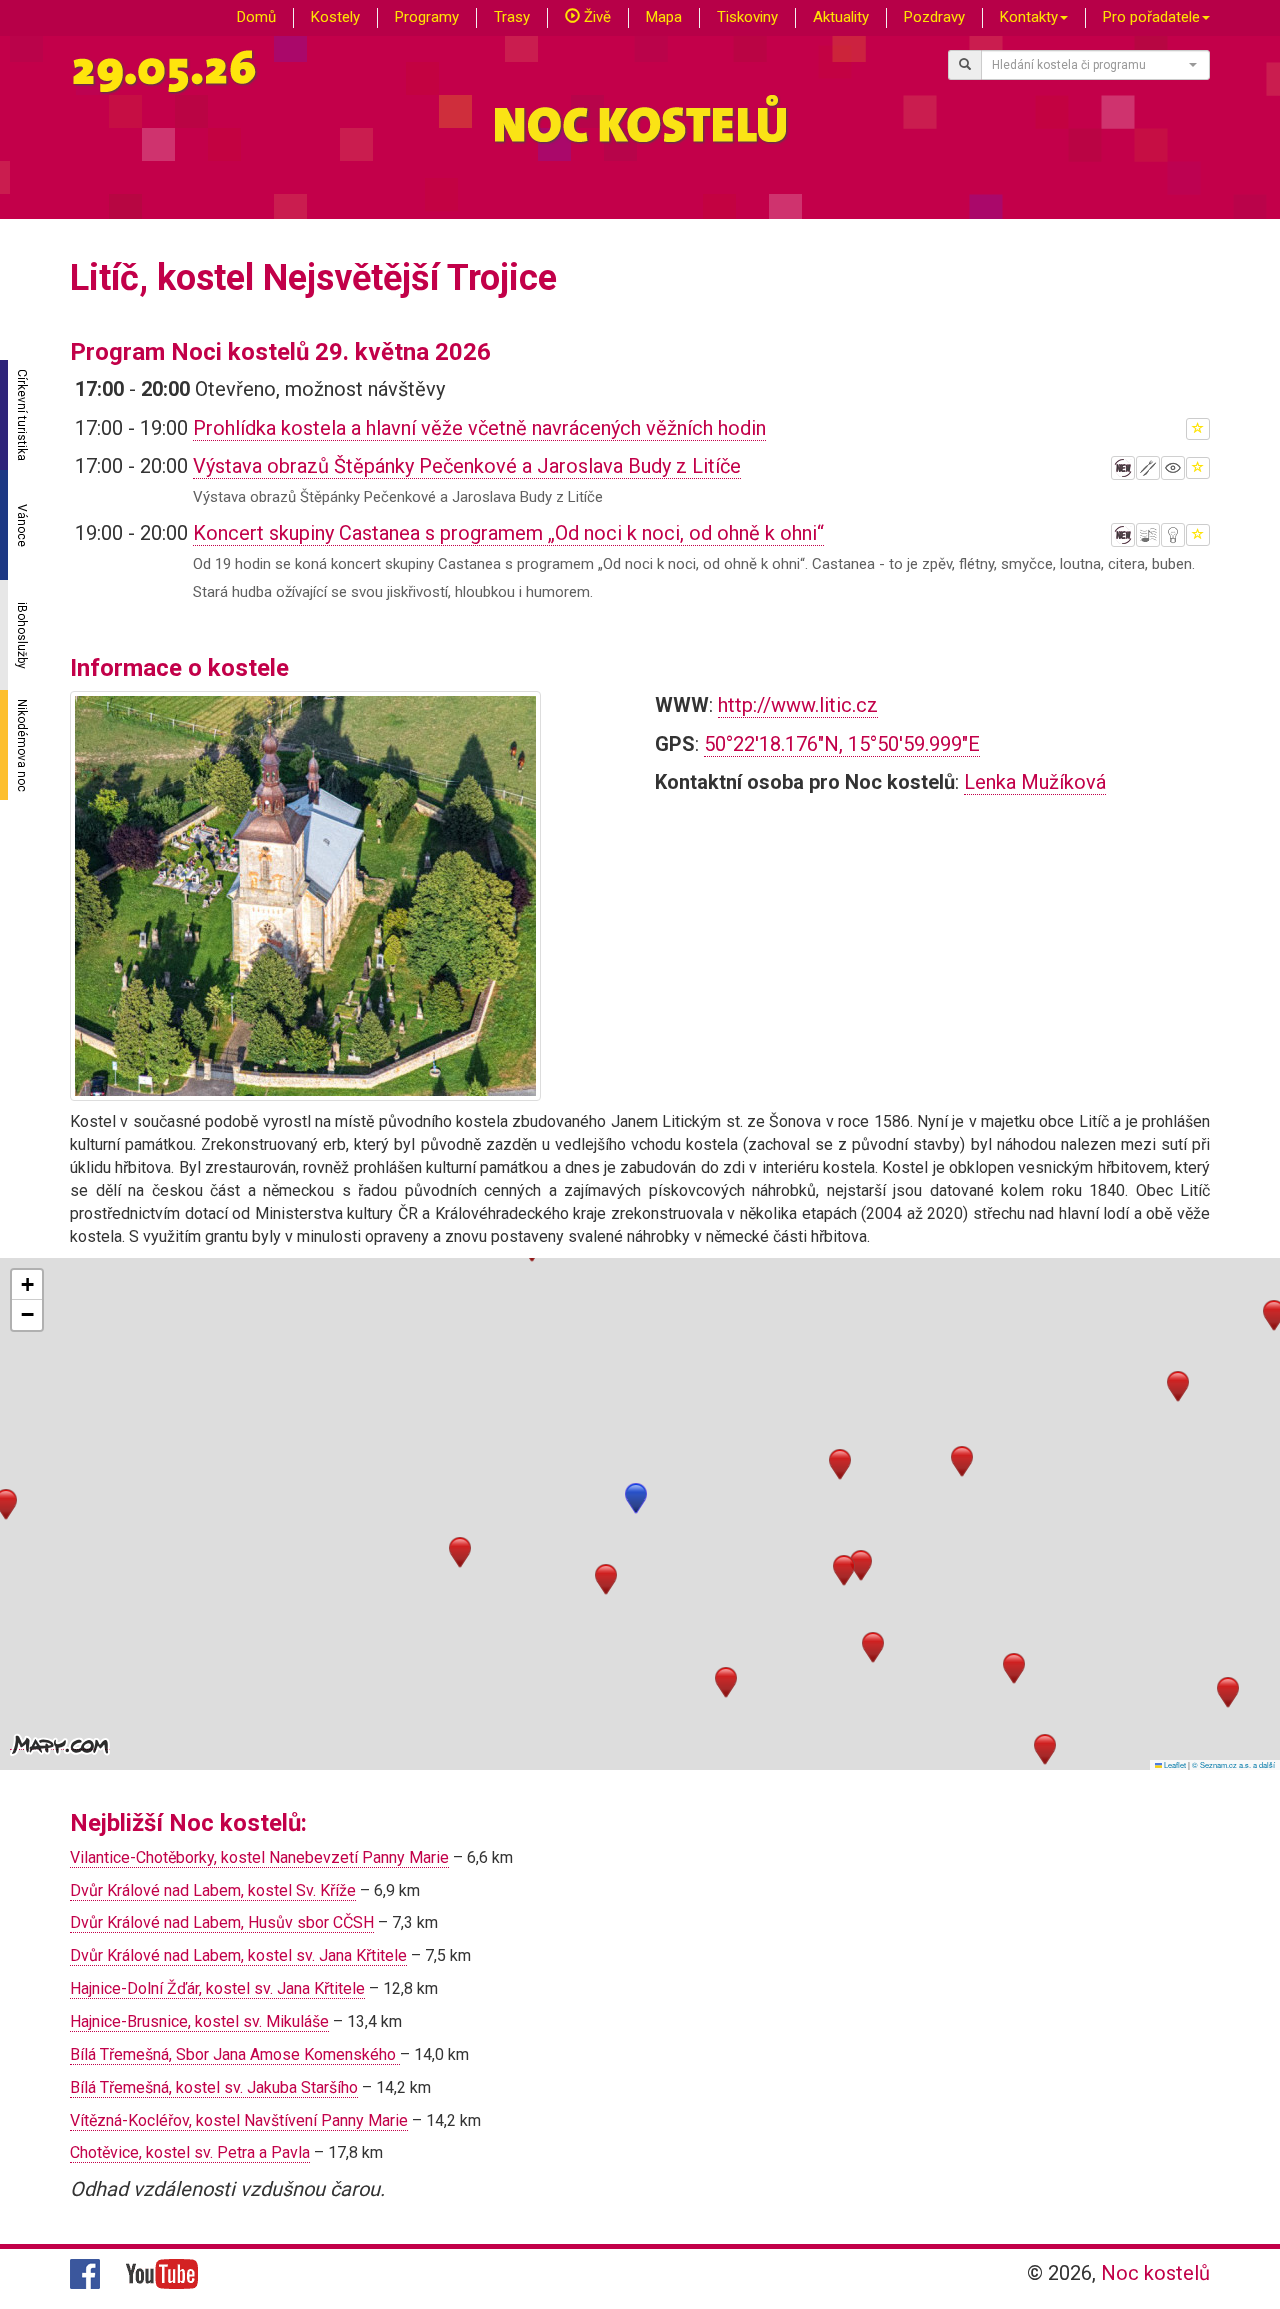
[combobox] (1096, 65)
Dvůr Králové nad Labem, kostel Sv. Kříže (213, 1890)
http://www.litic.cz (798, 705)
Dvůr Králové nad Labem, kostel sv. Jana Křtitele (238, 1955)
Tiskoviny (747, 17)
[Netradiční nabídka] (1173, 535)
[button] (636, 1498)
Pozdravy (934, 17)
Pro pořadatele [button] (1151, 17)
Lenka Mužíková (1035, 782)
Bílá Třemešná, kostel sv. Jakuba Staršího (214, 2087)
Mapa (664, 17)
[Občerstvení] (1148, 468)
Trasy (512, 17)
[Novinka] (1123, 468)
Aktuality (841, 17)
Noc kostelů (1155, 2273)
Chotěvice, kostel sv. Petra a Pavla (190, 2152)
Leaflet (1174, 1764)
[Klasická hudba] (1148, 535)
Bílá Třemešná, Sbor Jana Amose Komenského (235, 2054)
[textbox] (1090, 65)
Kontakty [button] (1029, 17)
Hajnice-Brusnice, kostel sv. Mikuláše (199, 2021)
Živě (595, 17)
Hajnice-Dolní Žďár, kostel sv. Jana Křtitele (217, 1988)
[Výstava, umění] (1173, 468)
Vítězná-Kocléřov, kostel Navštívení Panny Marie (239, 2120)
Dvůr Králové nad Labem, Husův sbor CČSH (222, 1922)
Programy (427, 17)
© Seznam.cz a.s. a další (1233, 1764)
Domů (256, 17)
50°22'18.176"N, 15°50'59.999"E (842, 744)
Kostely (335, 17)
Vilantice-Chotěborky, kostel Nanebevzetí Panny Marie (259, 1857)
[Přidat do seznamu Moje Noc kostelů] (1198, 429)
